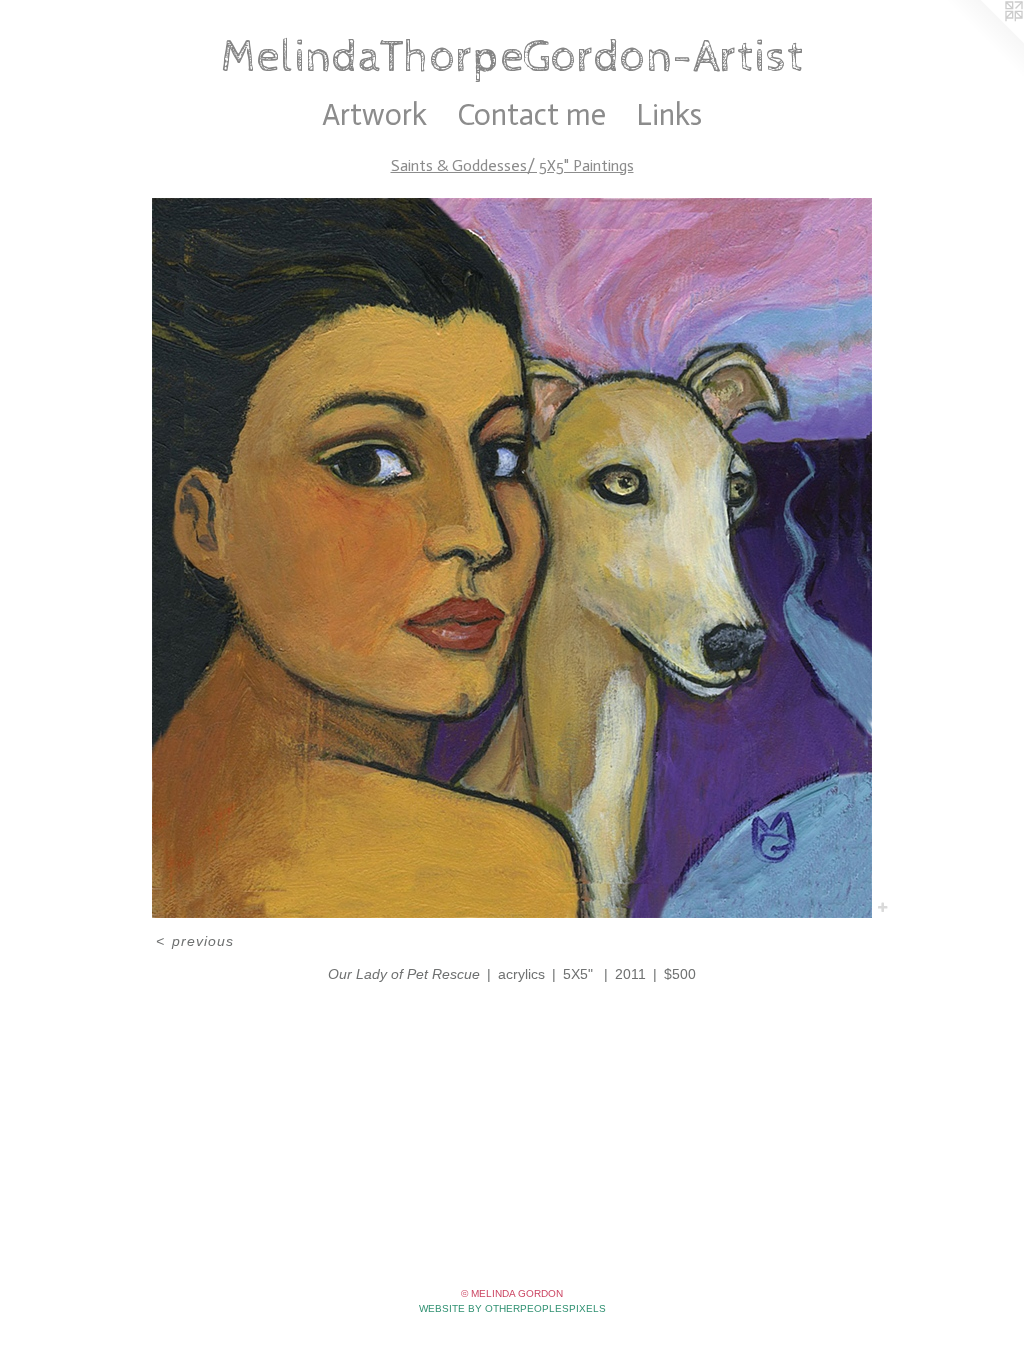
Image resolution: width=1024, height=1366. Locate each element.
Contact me (531, 115)
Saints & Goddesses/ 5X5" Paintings (512, 165)
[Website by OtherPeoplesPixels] (984, 40)
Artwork (374, 115)
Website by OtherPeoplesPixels (512, 1308)
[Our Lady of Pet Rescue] (512, 558)
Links (669, 115)
